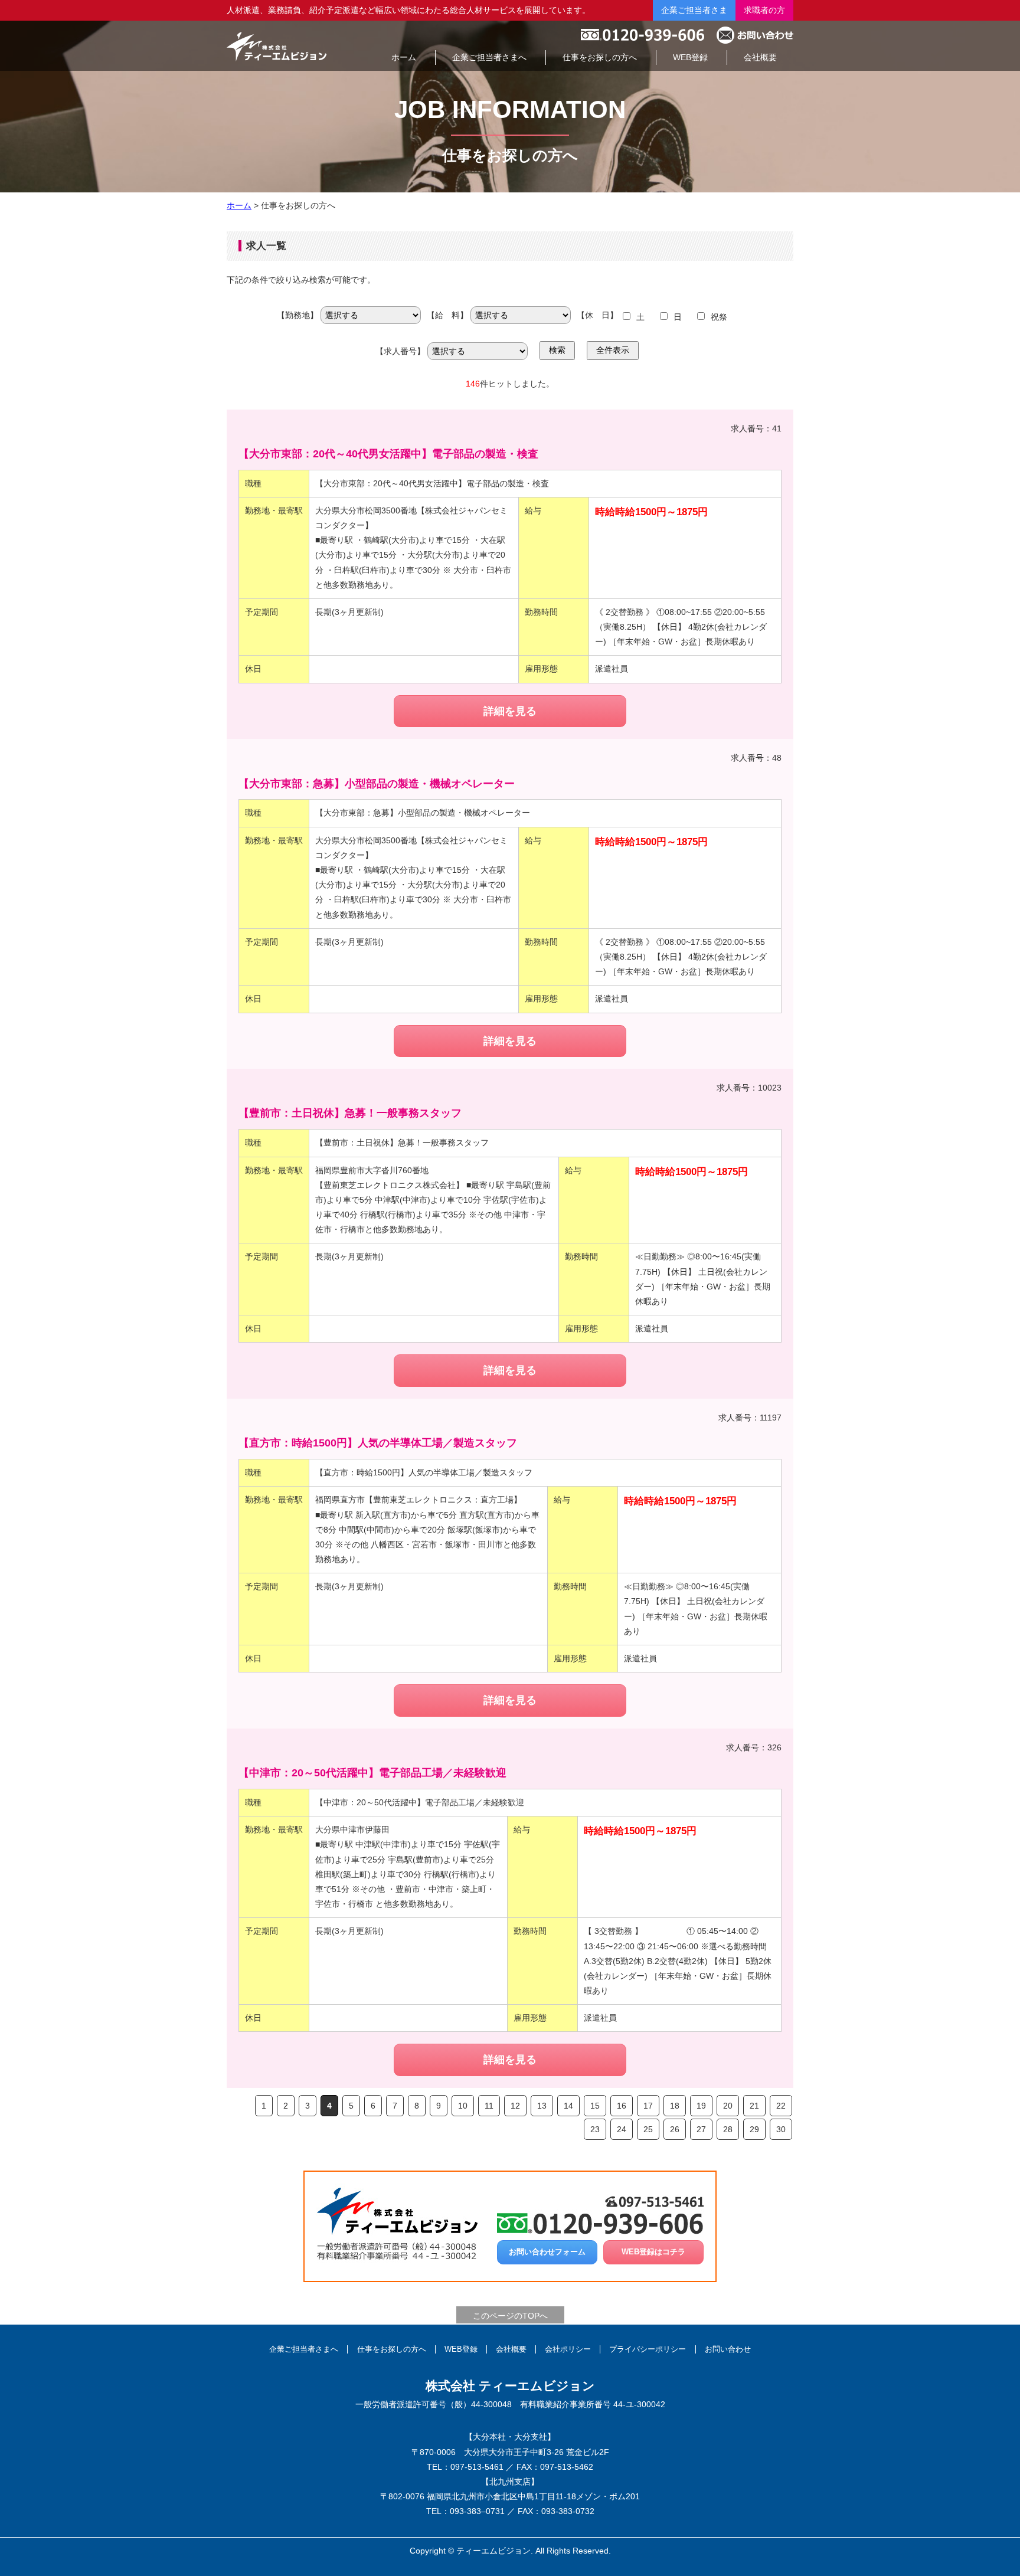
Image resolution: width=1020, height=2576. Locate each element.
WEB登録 (461, 2349)
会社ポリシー (568, 2349)
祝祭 (719, 317)
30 (781, 2129)
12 (515, 2106)
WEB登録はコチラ (653, 2252)
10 (463, 2106)
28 (728, 2129)
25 (648, 2129)
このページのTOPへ (510, 2316)
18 (675, 2106)
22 (781, 2106)
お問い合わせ (728, 2349)
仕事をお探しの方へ (392, 2349)
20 (728, 2106)
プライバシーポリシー (648, 2349)
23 (595, 2129)
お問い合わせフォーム (547, 2252)
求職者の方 (764, 10)
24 (622, 2129)
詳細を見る (510, 711)
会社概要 (511, 2349)
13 (542, 2106)
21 (754, 2106)
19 (701, 2106)
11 (489, 2106)
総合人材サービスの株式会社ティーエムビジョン (277, 46)
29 (754, 2129)
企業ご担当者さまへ (304, 2349)
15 (595, 2106)
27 (701, 2129)
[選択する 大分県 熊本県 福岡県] (371, 317)
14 (568, 2106)
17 (648, 2106)
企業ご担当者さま (694, 10)
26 (675, 2129)
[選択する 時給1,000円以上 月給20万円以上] (521, 317)
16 (622, 2106)
